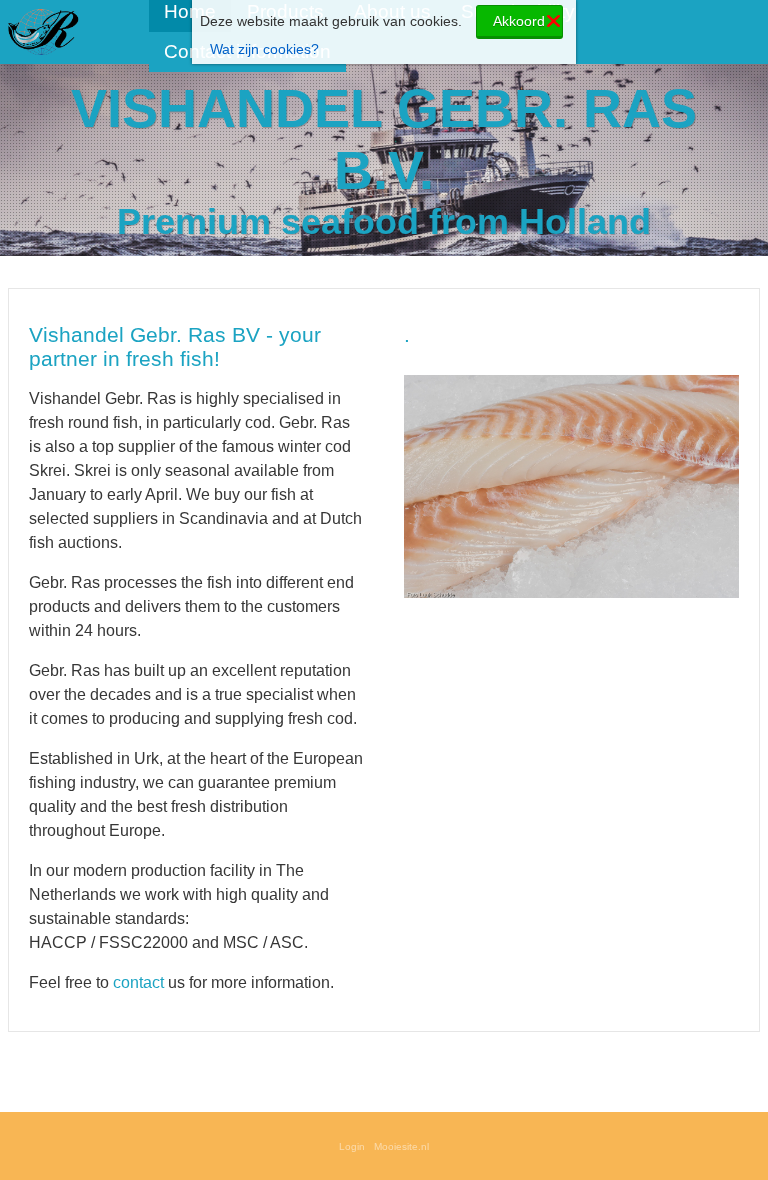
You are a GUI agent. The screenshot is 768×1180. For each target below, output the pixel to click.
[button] (721, 379)
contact (138, 982)
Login (352, 1146)
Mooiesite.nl (401, 1146)
